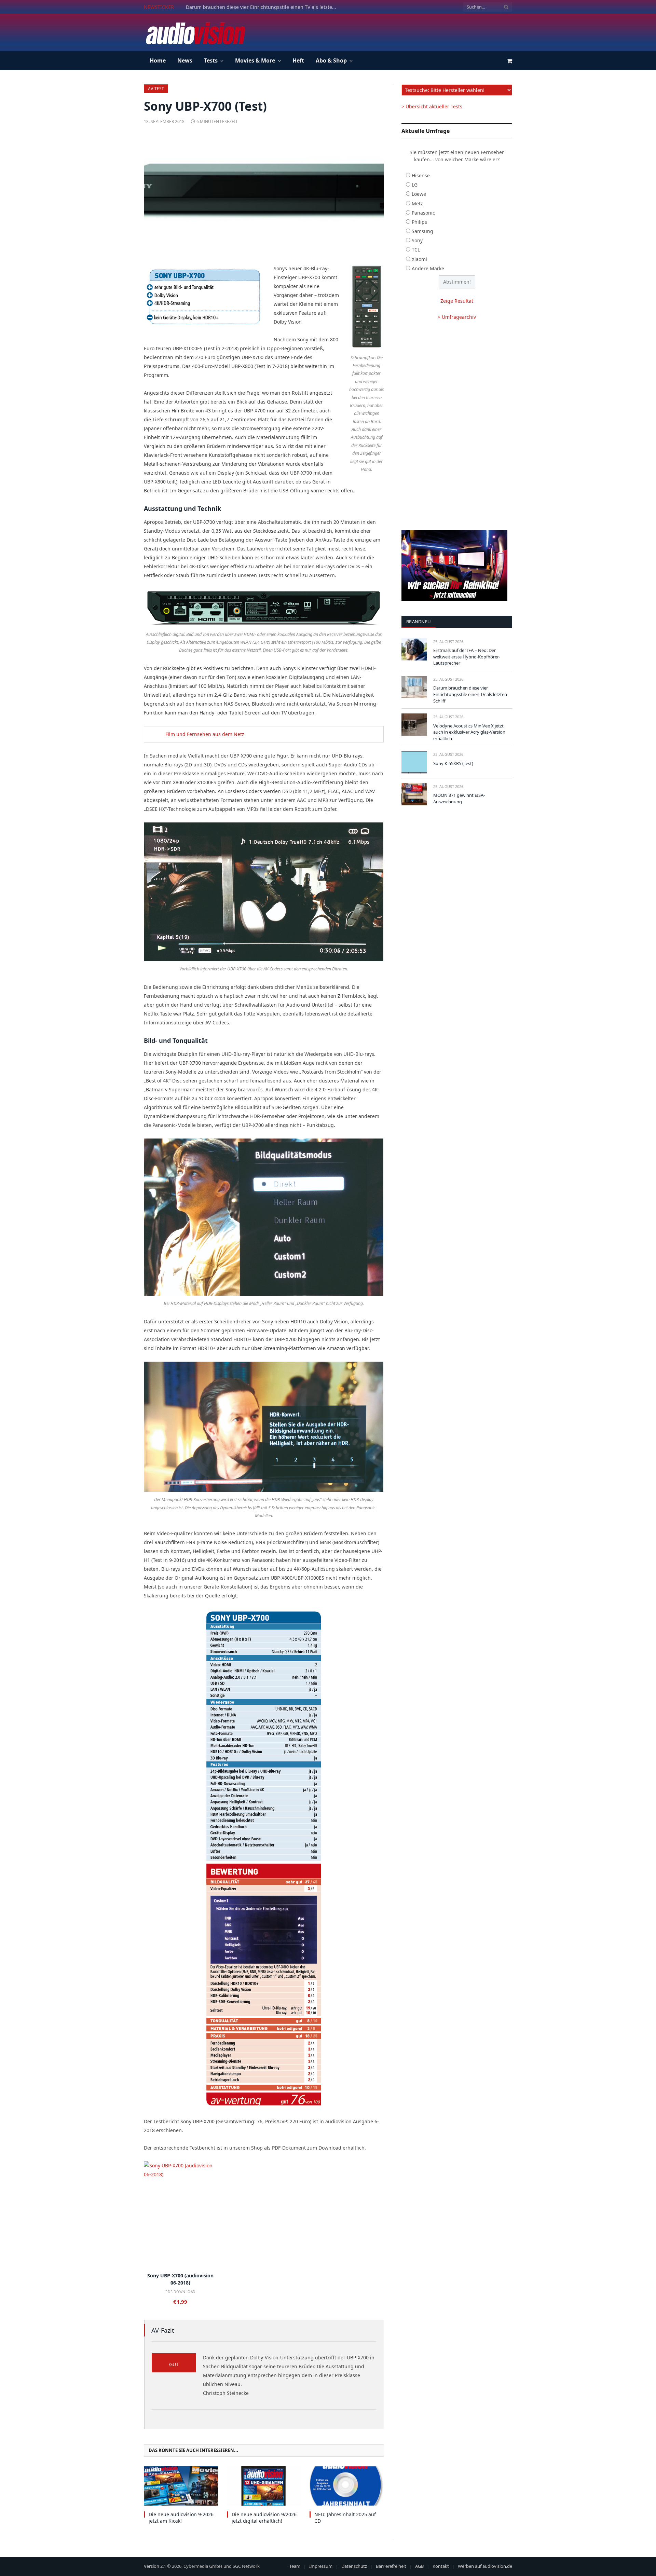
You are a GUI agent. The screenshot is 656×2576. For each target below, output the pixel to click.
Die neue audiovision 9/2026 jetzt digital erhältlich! (264, 2518)
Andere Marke (428, 268)
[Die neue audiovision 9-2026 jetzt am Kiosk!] (181, 2486)
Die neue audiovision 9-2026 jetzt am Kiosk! (181, 2518)
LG (415, 185)
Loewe (419, 194)
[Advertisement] (388, 31)
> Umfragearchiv (457, 317)
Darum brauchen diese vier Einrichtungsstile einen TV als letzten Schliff (263, 7)
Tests (211, 60)
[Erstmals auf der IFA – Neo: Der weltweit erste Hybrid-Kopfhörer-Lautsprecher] (414, 649)
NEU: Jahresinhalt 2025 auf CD (345, 2518)
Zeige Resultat (457, 301)
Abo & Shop (331, 60)
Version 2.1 (155, 2566)
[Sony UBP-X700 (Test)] (264, 193)
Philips (419, 222)
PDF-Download (180, 2292)
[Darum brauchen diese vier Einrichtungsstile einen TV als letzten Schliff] (414, 687)
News (185, 60)
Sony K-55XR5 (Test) (453, 763)
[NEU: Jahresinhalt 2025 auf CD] (347, 2486)
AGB (419, 2566)
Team (295, 2566)
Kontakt (441, 2566)
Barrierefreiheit (391, 2566)
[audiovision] (195, 32)
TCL (416, 250)
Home (158, 60)
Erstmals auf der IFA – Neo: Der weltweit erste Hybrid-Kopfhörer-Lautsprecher (467, 657)
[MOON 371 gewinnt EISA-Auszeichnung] (414, 794)
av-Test (156, 89)
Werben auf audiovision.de (485, 2566)
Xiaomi (419, 259)
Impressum (321, 2566)
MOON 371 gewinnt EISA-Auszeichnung (459, 798)
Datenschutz (354, 2566)
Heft (298, 60)
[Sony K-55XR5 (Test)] (414, 762)
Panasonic (423, 213)
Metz (417, 203)
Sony (417, 240)
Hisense (421, 175)
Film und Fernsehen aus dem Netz (205, 734)
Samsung (422, 231)
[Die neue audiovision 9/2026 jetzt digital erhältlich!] (264, 2486)
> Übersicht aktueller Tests (432, 106)
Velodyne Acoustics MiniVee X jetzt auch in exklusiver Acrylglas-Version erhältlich (469, 732)
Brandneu (419, 622)
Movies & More (255, 60)
